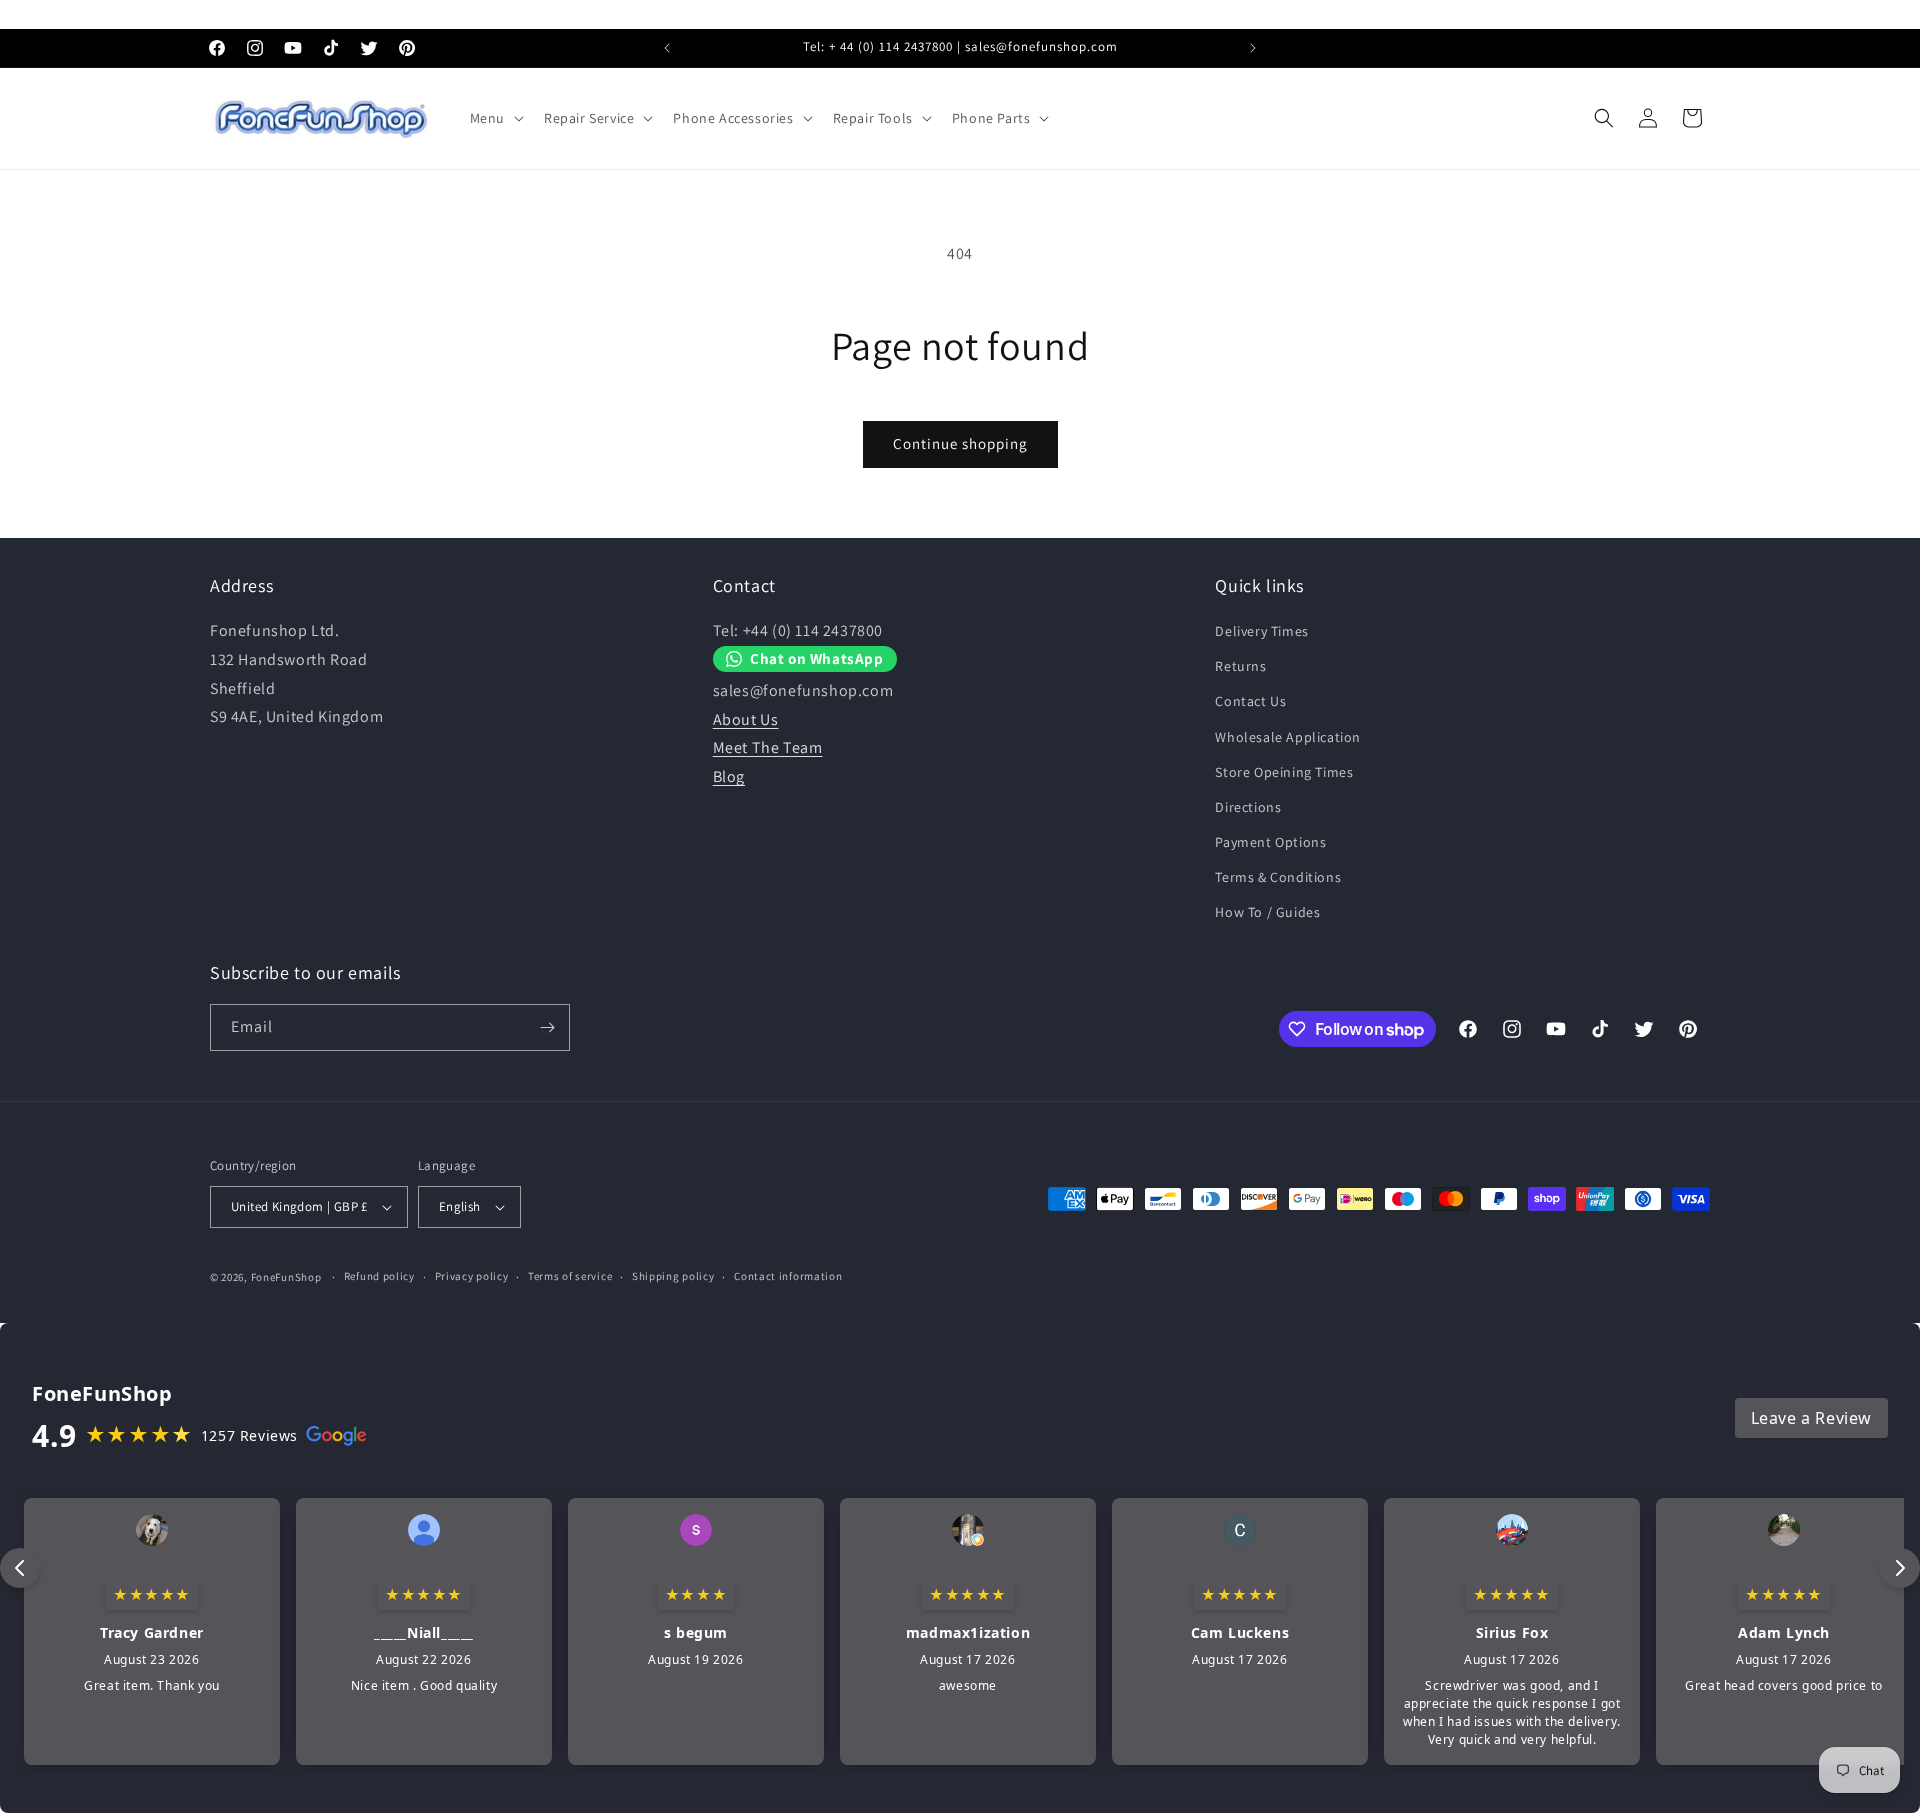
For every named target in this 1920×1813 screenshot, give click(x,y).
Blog (729, 776)
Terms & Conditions (1278, 877)
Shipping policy (673, 1276)
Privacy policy (472, 1276)
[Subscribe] (547, 1027)
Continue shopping (960, 443)
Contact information (788, 1276)
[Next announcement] (1253, 48)
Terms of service (570, 1276)
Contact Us (1250, 701)
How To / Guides (1267, 913)
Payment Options (1270, 842)
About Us (746, 719)
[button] (495, 118)
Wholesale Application (1288, 737)
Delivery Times (1261, 631)
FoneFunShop (286, 1277)
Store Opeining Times (1284, 772)
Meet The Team (768, 748)
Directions (1248, 807)
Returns (1240, 666)
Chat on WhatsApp (817, 659)
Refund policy (379, 1276)
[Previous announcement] (667, 48)
